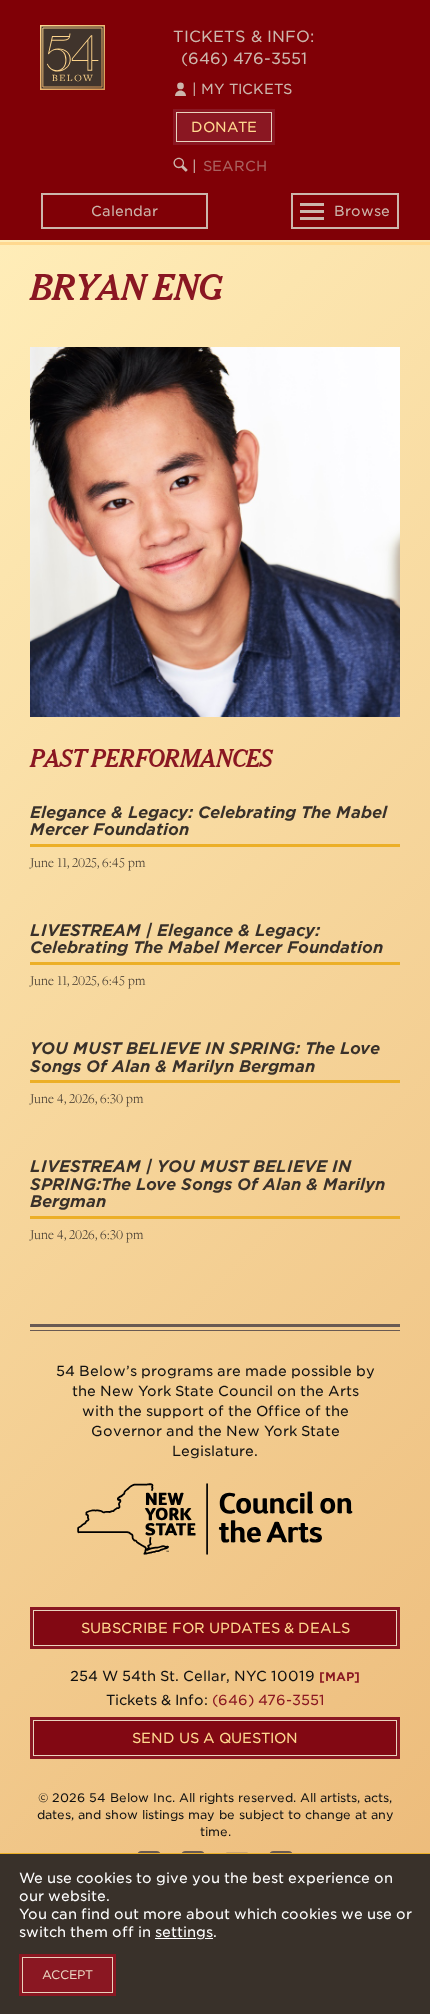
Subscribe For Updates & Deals (215, 1628)
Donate (224, 127)
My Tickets (242, 89)
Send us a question (215, 1738)
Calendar (124, 211)
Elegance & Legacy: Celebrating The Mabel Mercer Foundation (208, 821)
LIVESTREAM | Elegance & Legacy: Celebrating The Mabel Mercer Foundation (206, 939)
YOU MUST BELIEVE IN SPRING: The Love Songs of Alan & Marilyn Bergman (205, 1057)
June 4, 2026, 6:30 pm (86, 1098)
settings (184, 1932)
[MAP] (339, 1676)
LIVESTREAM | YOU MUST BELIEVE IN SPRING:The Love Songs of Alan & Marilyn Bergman (207, 1184)
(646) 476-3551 (244, 58)
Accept (67, 1974)
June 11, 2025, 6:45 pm (87, 862)
